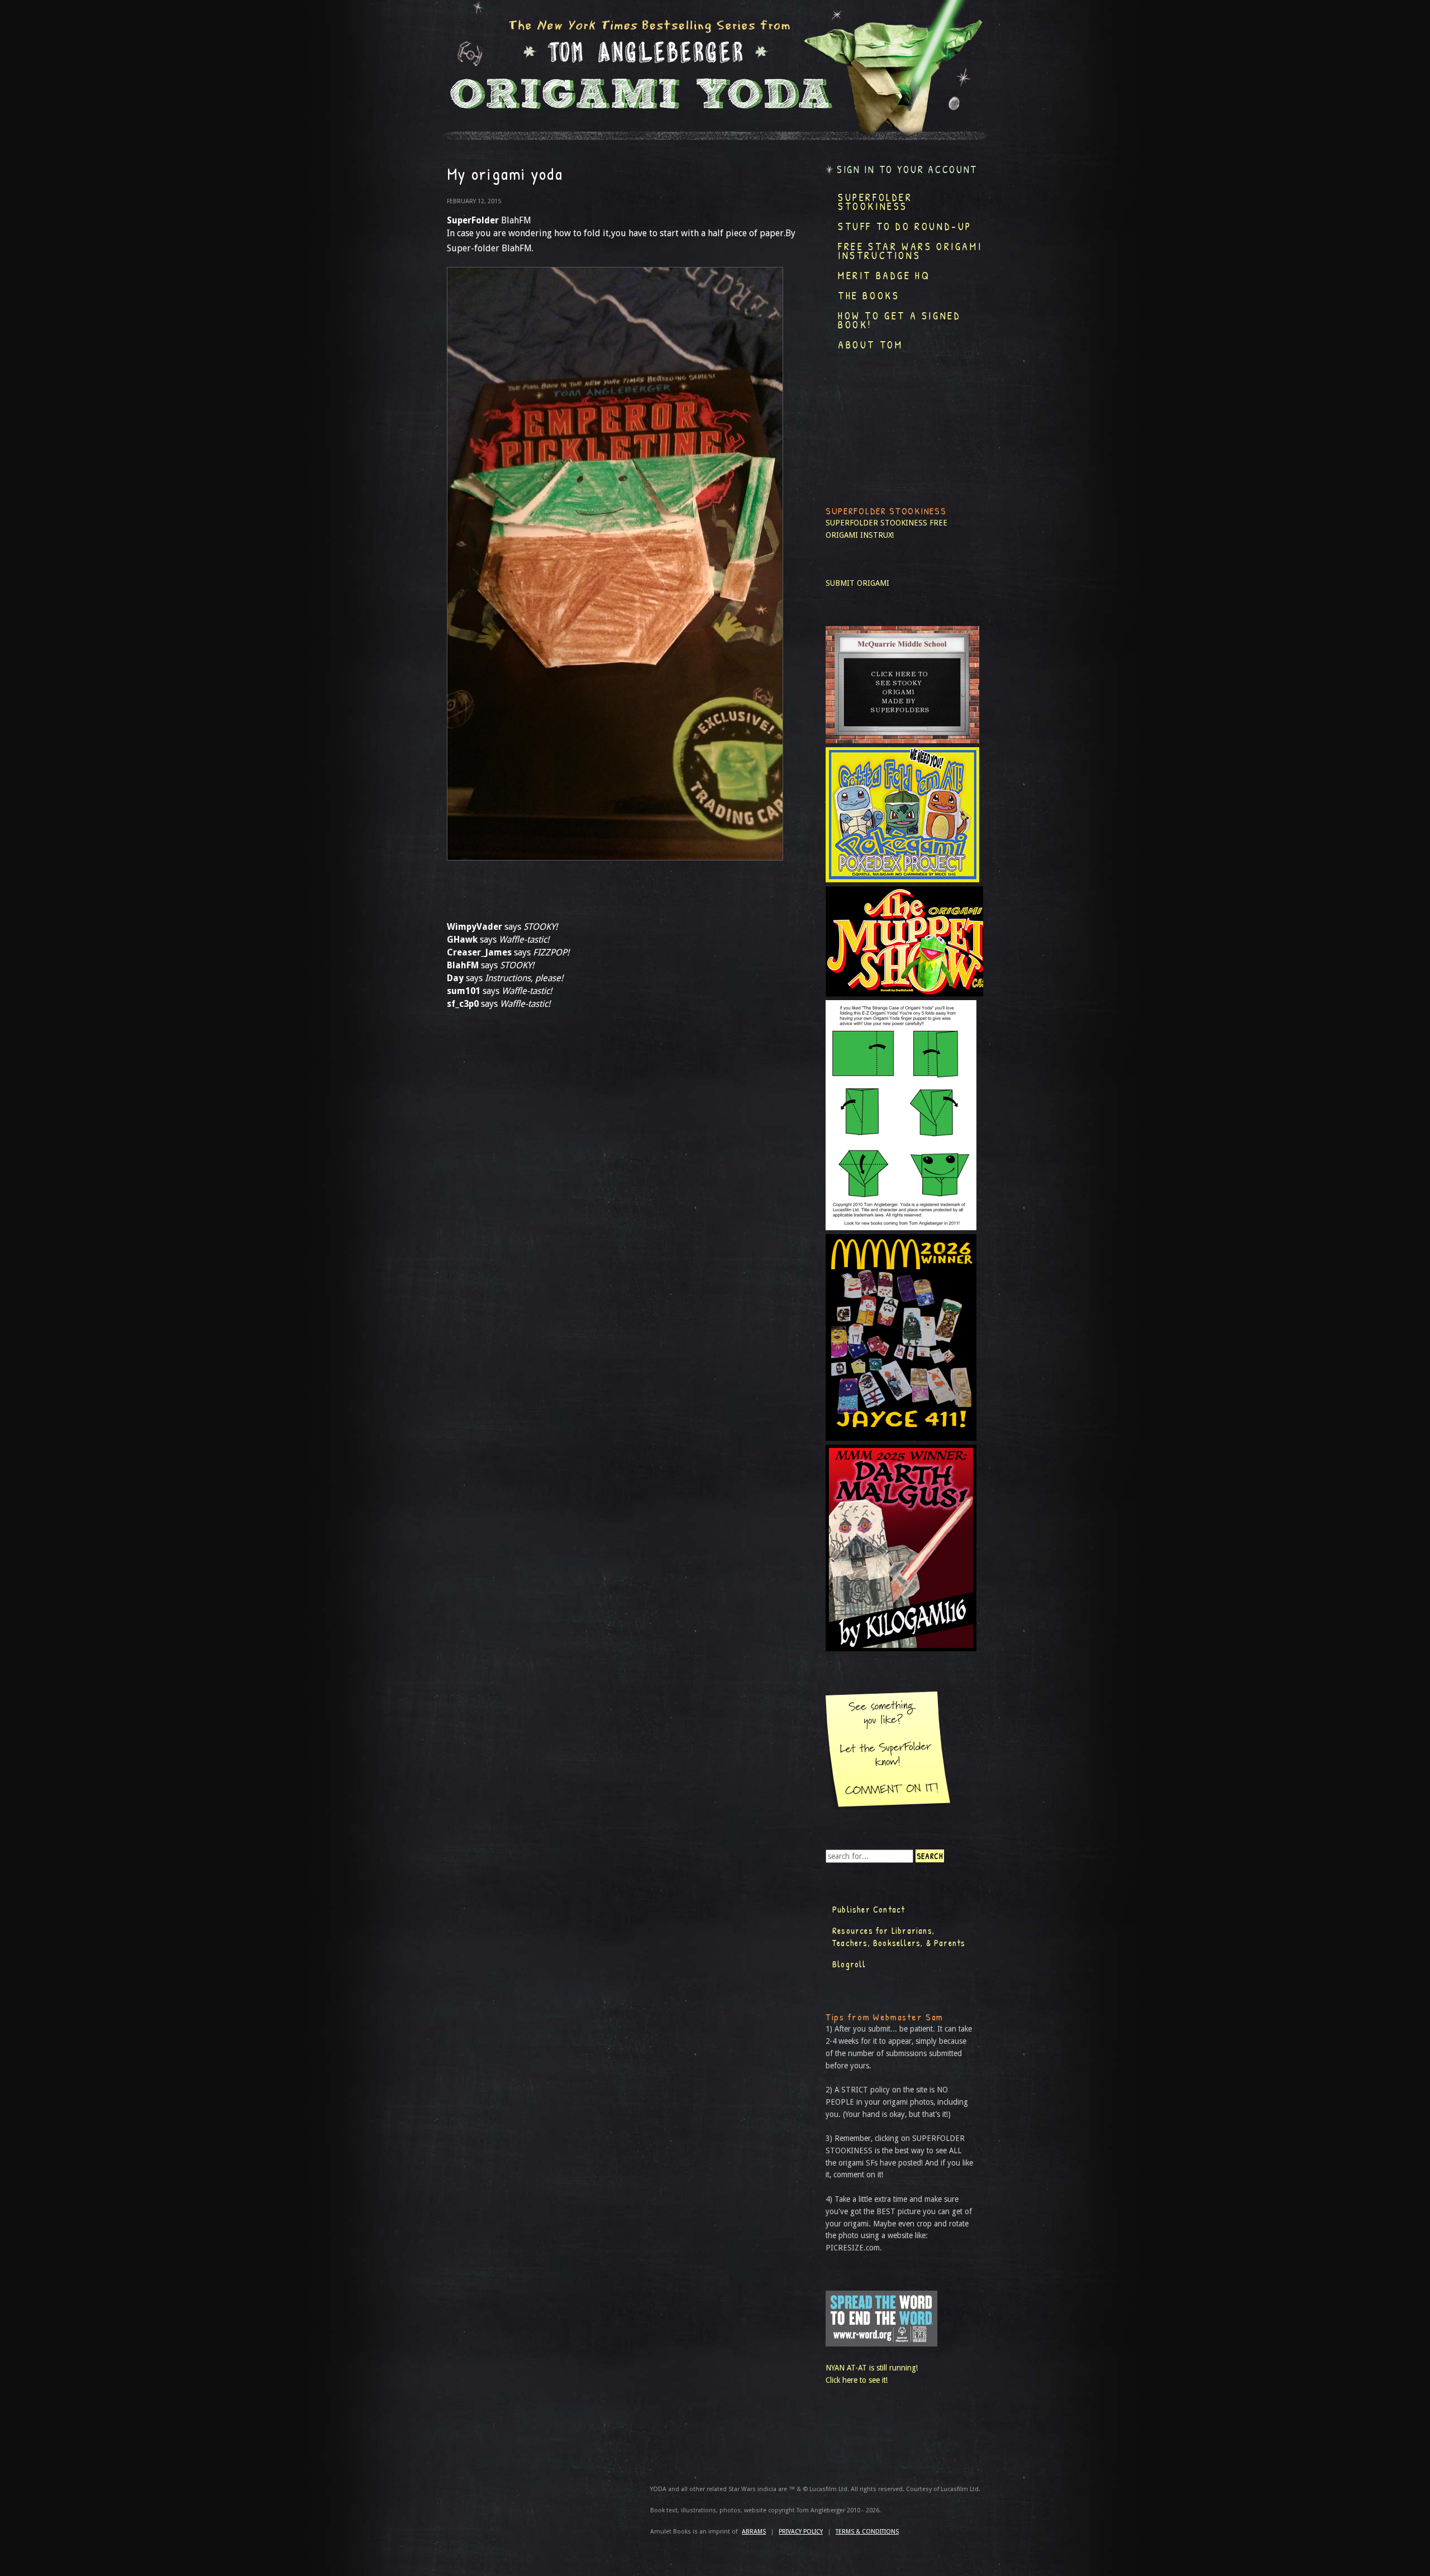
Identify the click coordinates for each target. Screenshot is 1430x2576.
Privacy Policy (801, 2532)
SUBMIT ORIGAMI (857, 583)
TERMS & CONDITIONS (867, 2532)
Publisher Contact (869, 1909)
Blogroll (849, 1964)
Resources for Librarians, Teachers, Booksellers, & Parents (899, 1937)
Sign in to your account (907, 169)
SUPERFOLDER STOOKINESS (876, 523)
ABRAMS (754, 2532)
